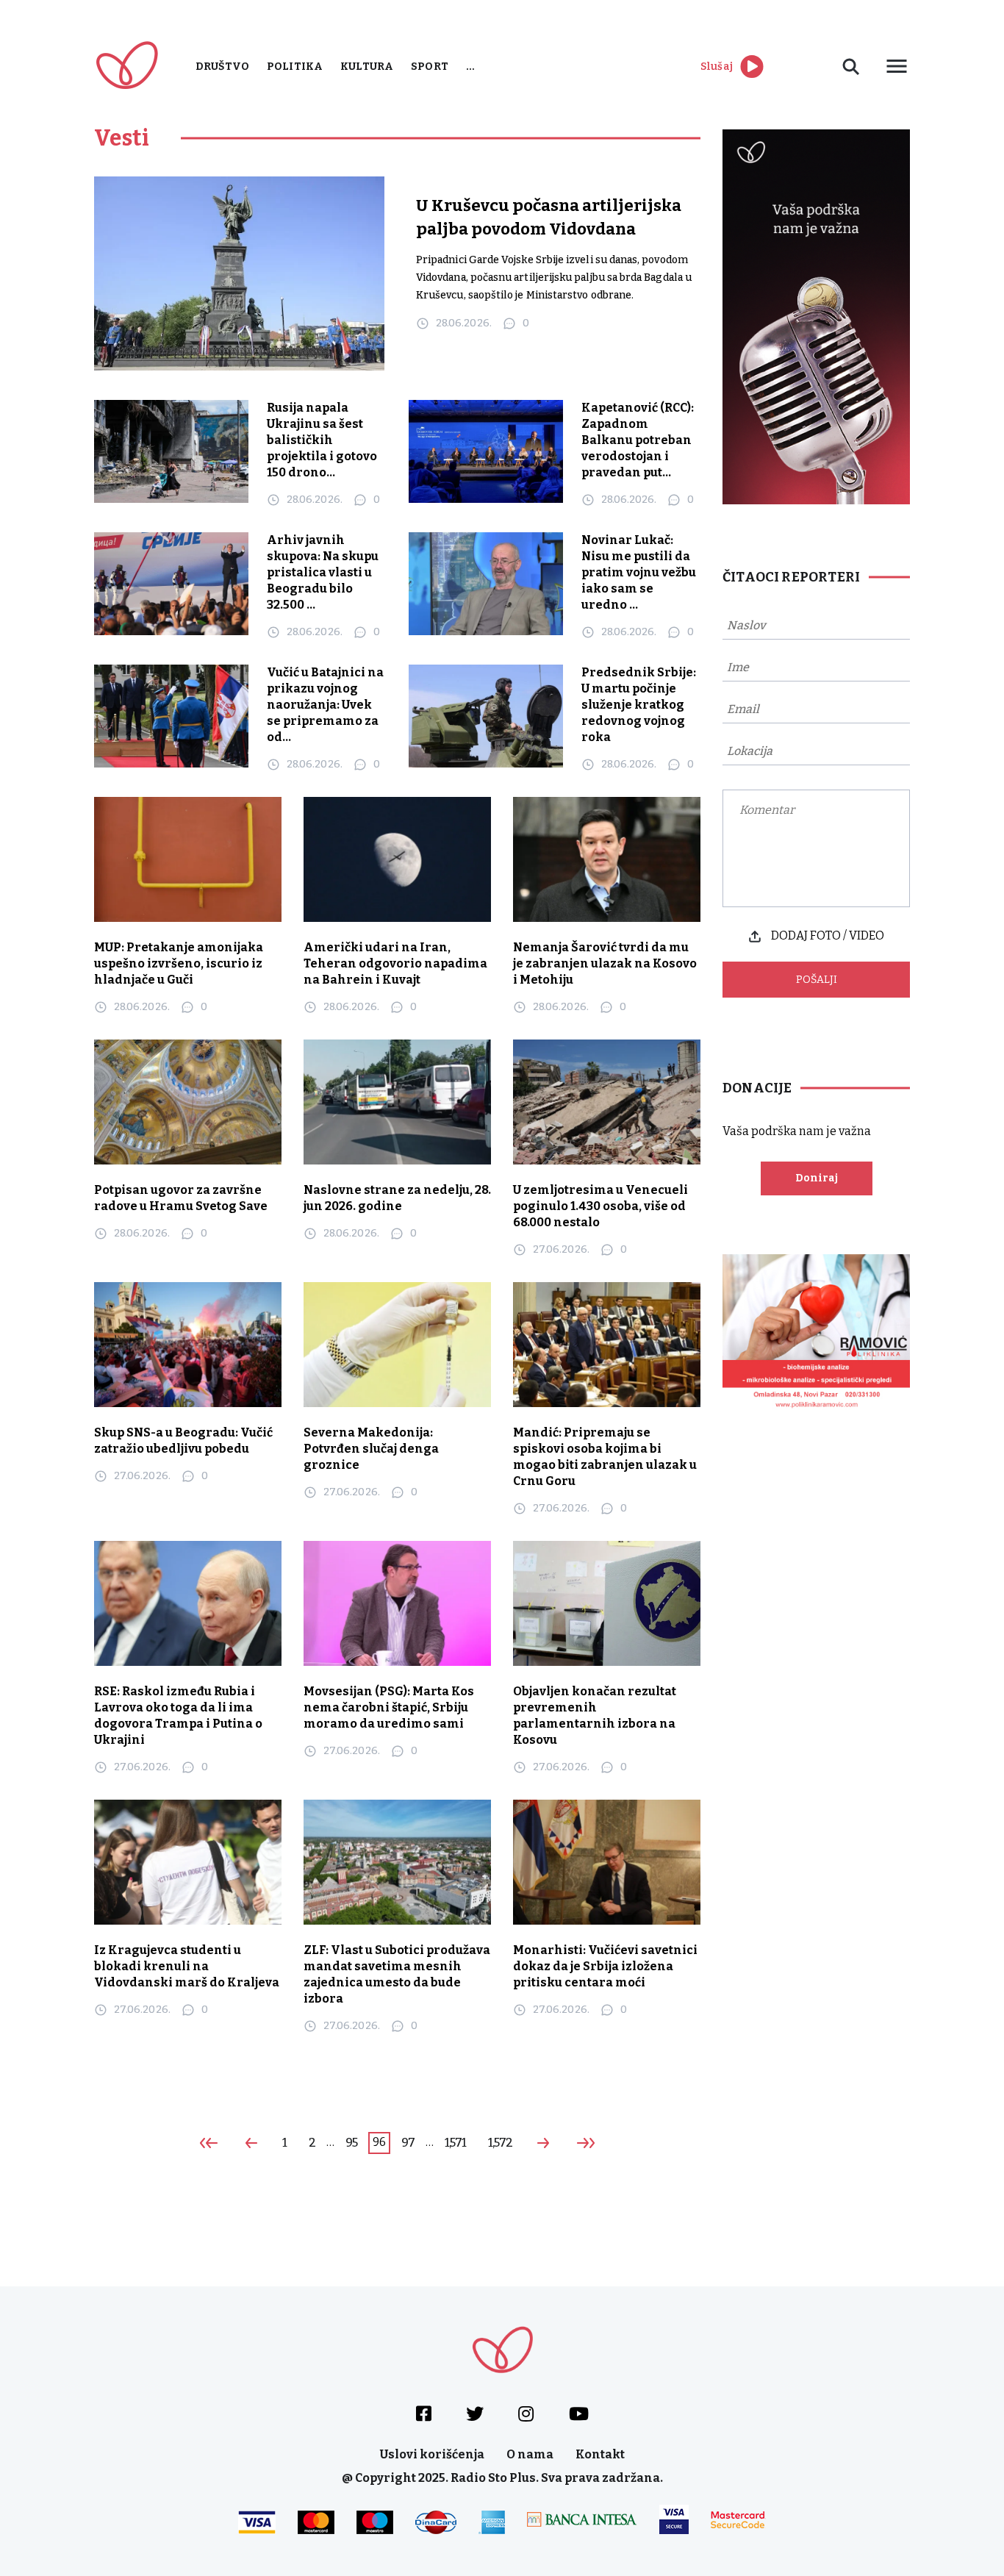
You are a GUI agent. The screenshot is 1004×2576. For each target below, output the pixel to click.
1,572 (500, 2143)
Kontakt (600, 2454)
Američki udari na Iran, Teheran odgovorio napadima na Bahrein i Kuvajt (395, 963)
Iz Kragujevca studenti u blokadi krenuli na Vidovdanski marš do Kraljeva (187, 1966)
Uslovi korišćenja (432, 2454)
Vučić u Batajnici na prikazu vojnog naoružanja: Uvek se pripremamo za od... (325, 705)
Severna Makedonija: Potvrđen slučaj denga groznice (371, 1449)
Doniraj (817, 1178)
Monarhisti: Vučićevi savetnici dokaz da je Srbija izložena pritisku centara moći (605, 1966)
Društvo (222, 67)
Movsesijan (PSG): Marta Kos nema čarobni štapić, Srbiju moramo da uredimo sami (389, 1707)
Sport (430, 67)
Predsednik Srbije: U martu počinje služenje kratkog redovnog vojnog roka (639, 705)
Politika (295, 67)
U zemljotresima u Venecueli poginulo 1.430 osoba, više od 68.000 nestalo (600, 1206)
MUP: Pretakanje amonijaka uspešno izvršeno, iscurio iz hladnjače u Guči (179, 963)
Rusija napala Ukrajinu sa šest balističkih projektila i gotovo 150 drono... (322, 440)
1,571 (456, 2143)
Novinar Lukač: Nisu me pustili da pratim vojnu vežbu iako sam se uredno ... (639, 572)
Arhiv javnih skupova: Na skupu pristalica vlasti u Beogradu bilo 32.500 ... (323, 572)
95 (351, 2143)
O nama (530, 2454)
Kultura (367, 67)
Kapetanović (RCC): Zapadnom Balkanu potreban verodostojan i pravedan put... (638, 440)
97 (408, 2143)
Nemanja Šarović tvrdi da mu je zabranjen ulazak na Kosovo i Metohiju (605, 963)
